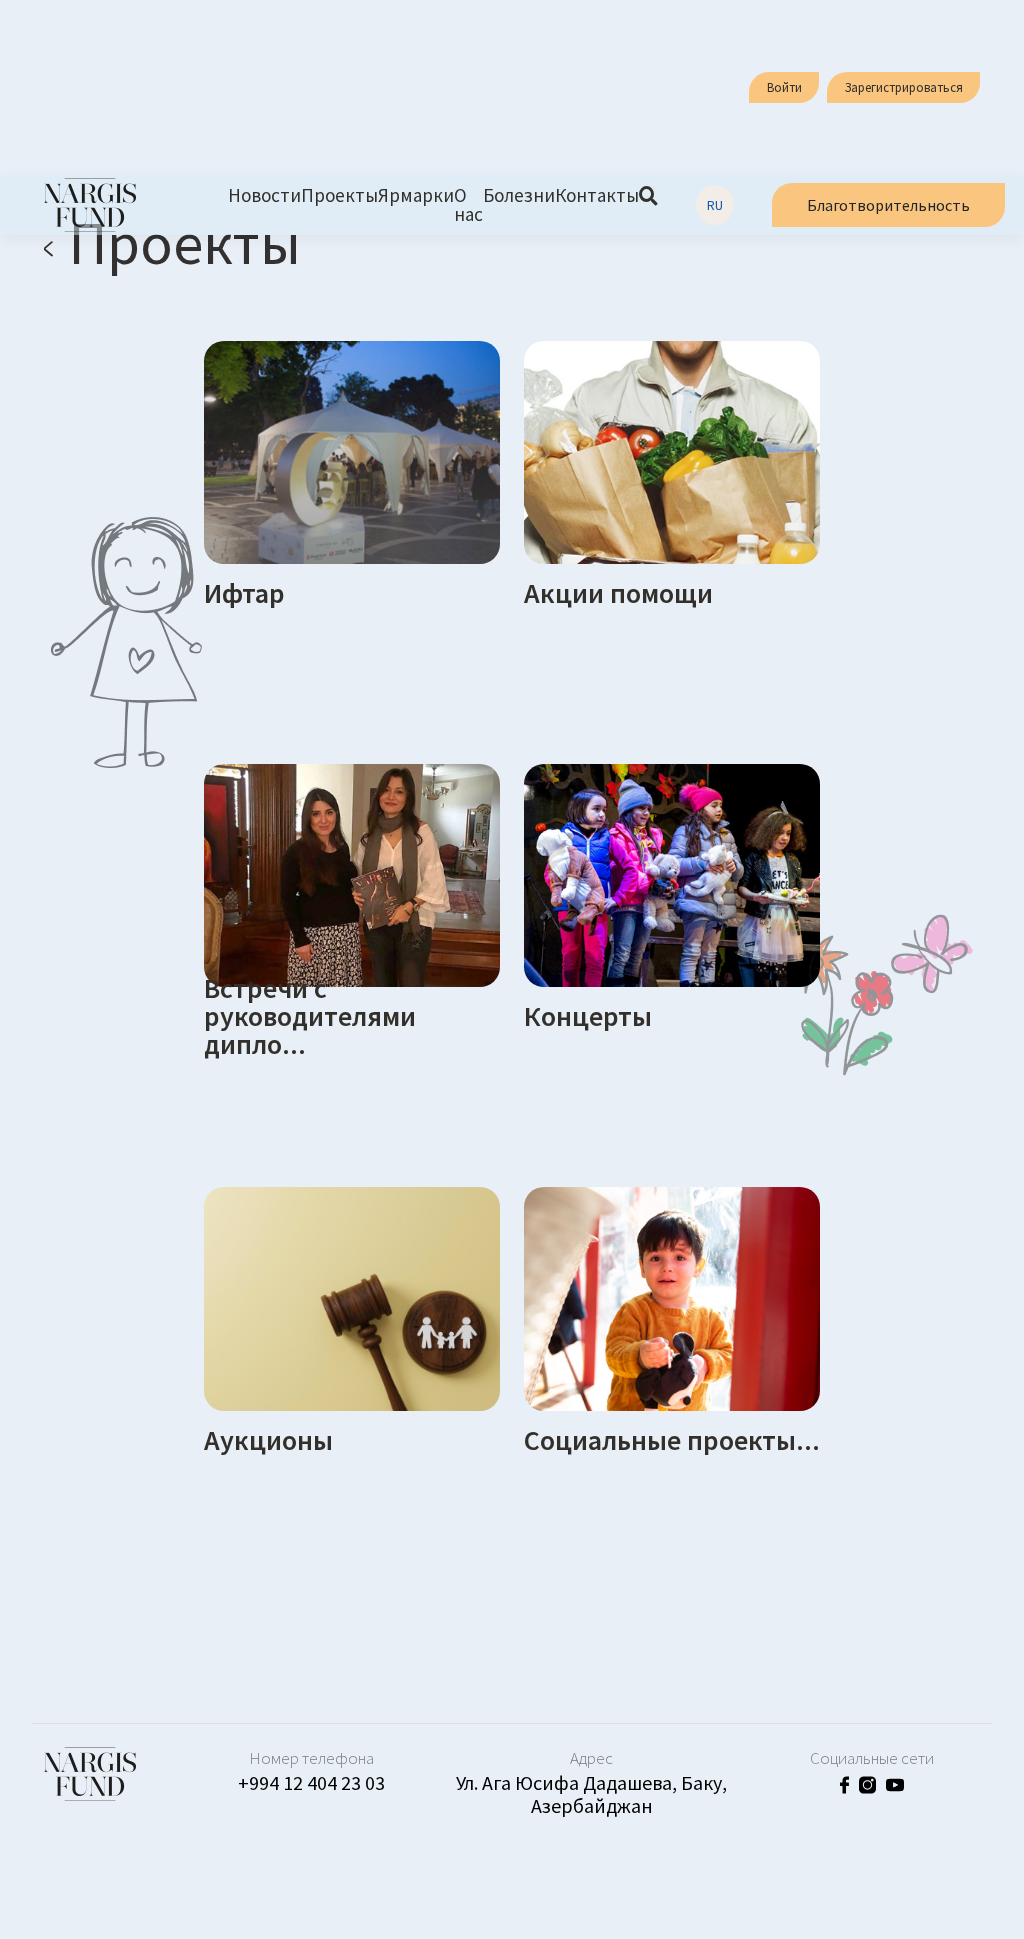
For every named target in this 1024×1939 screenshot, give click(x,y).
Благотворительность (888, 205)
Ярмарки (416, 196)
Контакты (597, 196)
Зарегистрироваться (904, 87)
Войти (784, 87)
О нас (468, 205)
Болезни (519, 196)
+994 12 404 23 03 (311, 1782)
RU (715, 205)
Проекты (339, 196)
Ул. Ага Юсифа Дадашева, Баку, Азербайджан (591, 1794)
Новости (264, 196)
